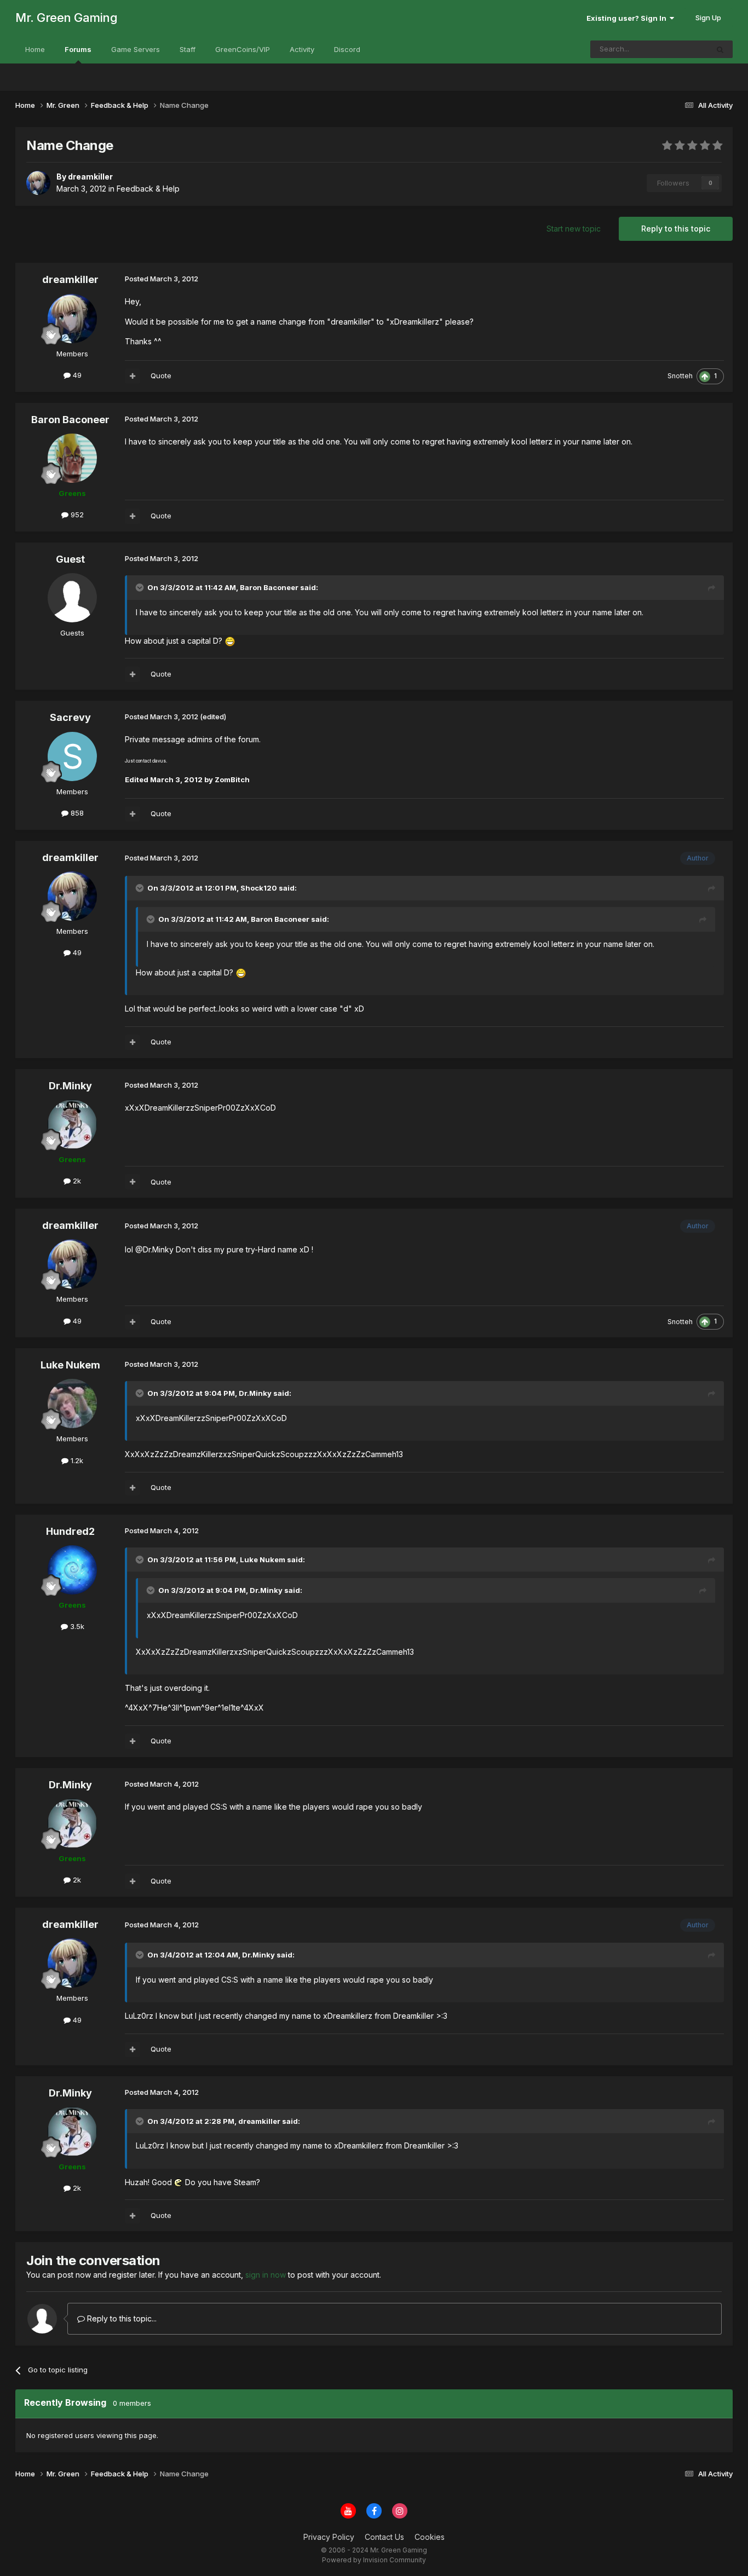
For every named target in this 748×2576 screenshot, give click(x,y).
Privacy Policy (329, 2537)
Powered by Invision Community (374, 2560)
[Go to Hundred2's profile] (72, 1570)
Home (35, 49)
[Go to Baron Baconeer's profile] (72, 458)
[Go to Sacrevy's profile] (72, 756)
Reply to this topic (676, 229)
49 (76, 375)
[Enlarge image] (230, 641)
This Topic (676, 49)
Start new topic (574, 229)
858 (76, 813)
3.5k (76, 1626)
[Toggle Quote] (141, 587)
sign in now (266, 2275)
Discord (347, 49)
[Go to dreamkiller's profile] (38, 183)
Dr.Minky (70, 1086)
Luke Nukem (70, 1365)
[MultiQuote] (133, 376)
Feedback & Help (148, 189)
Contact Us (384, 2537)
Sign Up (708, 18)
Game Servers (136, 49)
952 (76, 515)
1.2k (76, 1460)
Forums (78, 49)
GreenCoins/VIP (243, 49)
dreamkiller (70, 279)
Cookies (430, 2537)
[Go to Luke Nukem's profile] (72, 1403)
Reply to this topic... (121, 2318)
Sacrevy (70, 717)
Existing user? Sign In (628, 18)
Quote (161, 376)
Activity (302, 49)
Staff (188, 49)
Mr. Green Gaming (66, 18)
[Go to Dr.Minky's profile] (72, 1124)
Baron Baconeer (70, 420)
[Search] (720, 49)
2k (76, 1181)
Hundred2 (70, 1531)
